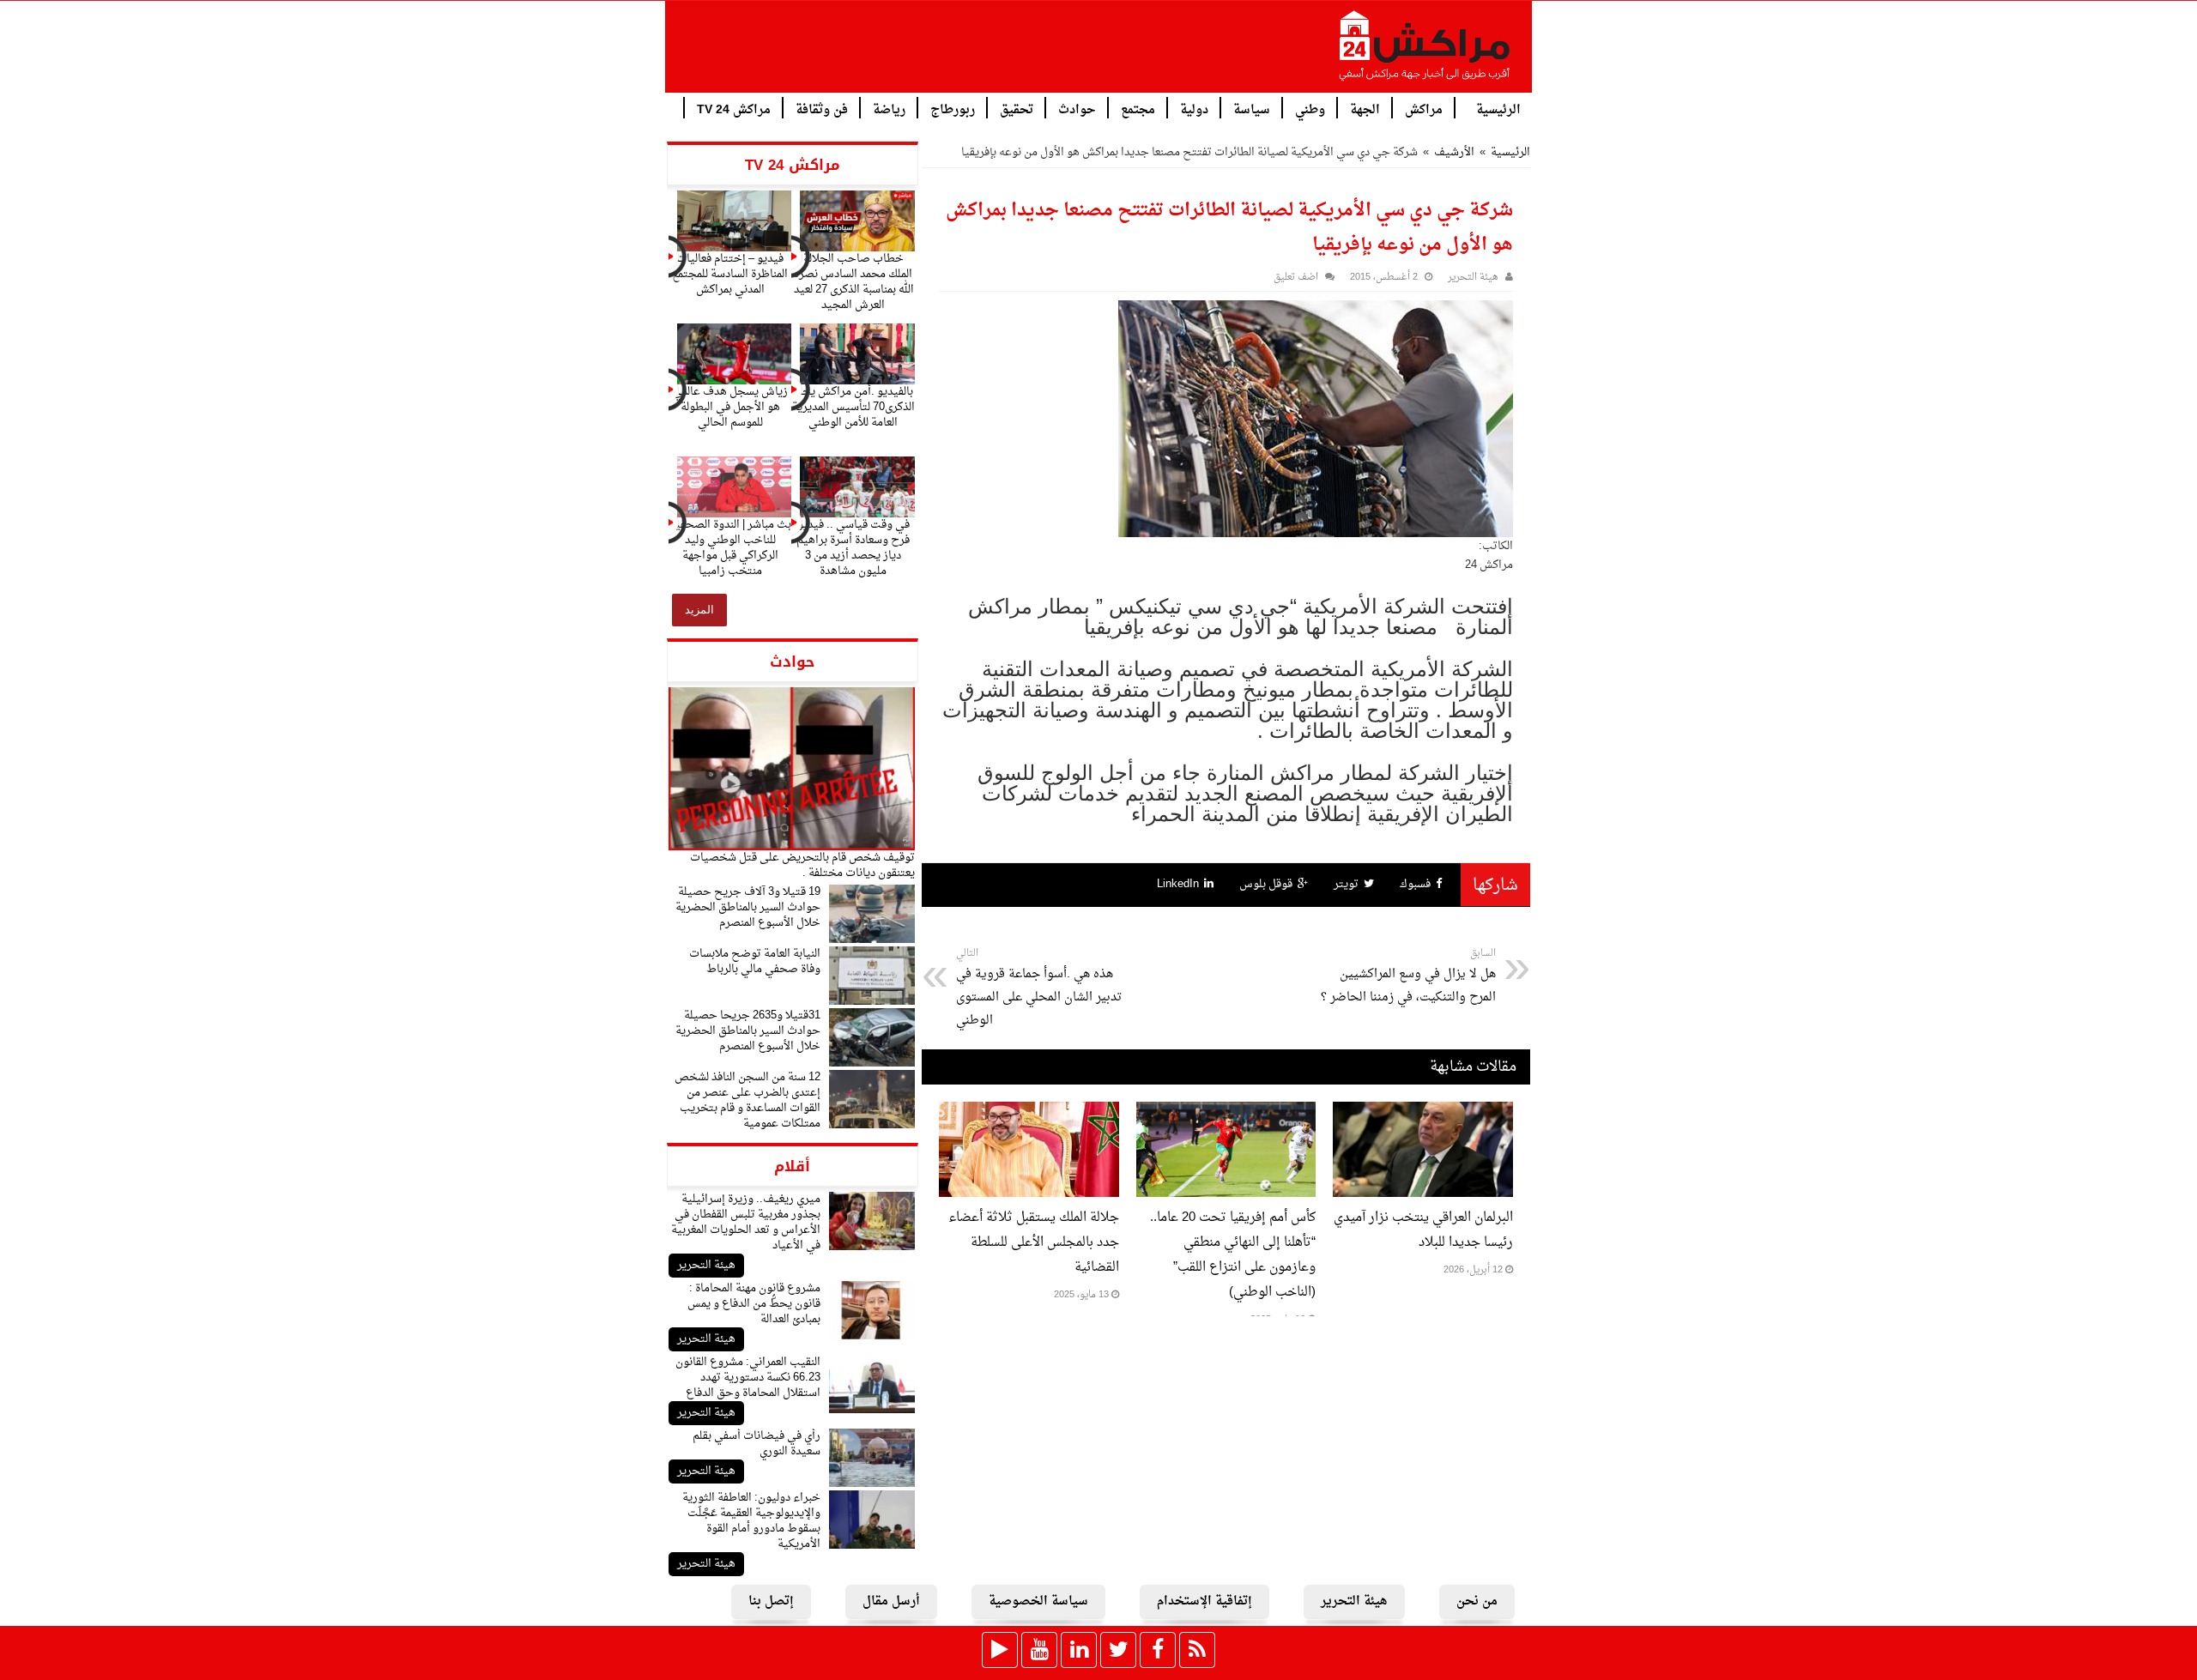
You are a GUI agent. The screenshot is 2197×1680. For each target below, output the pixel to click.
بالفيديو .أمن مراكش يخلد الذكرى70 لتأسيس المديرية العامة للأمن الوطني (853, 407)
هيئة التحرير (706, 1265)
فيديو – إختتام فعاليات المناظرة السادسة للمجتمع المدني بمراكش (730, 274)
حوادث (1077, 109)
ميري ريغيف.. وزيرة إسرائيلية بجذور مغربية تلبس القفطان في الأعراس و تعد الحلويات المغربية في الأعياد (746, 1222)
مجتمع (1138, 109)
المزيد (699, 610)
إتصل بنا (771, 1601)
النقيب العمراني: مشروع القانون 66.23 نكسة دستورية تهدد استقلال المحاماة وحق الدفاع (748, 1378)
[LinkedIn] (1079, 1650)
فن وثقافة (822, 109)
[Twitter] (1118, 1650)
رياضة (889, 109)
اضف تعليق (1296, 278)
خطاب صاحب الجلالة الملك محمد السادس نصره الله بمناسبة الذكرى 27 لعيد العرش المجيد (853, 282)
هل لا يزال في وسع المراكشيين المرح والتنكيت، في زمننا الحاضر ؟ (1408, 976)
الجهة (1365, 109)
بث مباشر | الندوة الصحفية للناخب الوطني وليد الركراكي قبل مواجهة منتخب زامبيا (730, 548)
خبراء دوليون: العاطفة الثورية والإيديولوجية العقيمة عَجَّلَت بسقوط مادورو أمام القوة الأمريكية (751, 1521)
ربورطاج (953, 109)
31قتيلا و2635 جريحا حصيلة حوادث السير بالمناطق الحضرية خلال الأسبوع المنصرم (748, 1031)
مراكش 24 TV (734, 109)
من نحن (1477, 1601)
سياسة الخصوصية (1038, 1601)
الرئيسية (1498, 109)
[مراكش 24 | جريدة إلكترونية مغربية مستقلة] (1425, 52)
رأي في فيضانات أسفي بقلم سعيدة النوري (757, 1444)
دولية (1194, 109)
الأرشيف (1454, 152)
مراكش (1424, 109)
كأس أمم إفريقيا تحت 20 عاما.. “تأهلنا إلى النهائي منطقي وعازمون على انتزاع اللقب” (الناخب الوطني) (1233, 1255)
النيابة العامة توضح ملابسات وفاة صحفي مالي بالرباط (755, 961)
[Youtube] (1039, 1650)
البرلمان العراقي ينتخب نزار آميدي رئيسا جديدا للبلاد (1423, 1230)
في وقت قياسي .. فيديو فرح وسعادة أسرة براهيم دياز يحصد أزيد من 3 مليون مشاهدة (853, 548)
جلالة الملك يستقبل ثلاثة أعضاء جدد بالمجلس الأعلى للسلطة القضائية (1034, 1243)
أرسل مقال (891, 1601)
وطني (1310, 109)
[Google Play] (1000, 1650)
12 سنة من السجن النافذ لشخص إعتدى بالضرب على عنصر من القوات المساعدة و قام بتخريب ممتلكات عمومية (747, 1100)
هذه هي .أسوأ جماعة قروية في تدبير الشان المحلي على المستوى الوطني (1039, 988)
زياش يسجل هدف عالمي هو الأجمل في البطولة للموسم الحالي (730, 407)
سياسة (1252, 109)
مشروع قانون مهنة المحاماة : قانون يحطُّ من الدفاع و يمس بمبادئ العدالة (754, 1304)
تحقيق (1017, 109)
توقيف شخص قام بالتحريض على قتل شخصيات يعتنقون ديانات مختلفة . (802, 865)
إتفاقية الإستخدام (1204, 1601)
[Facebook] (1158, 1650)
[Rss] (1197, 1650)
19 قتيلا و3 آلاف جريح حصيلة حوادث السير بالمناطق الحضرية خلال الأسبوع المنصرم (748, 907)
